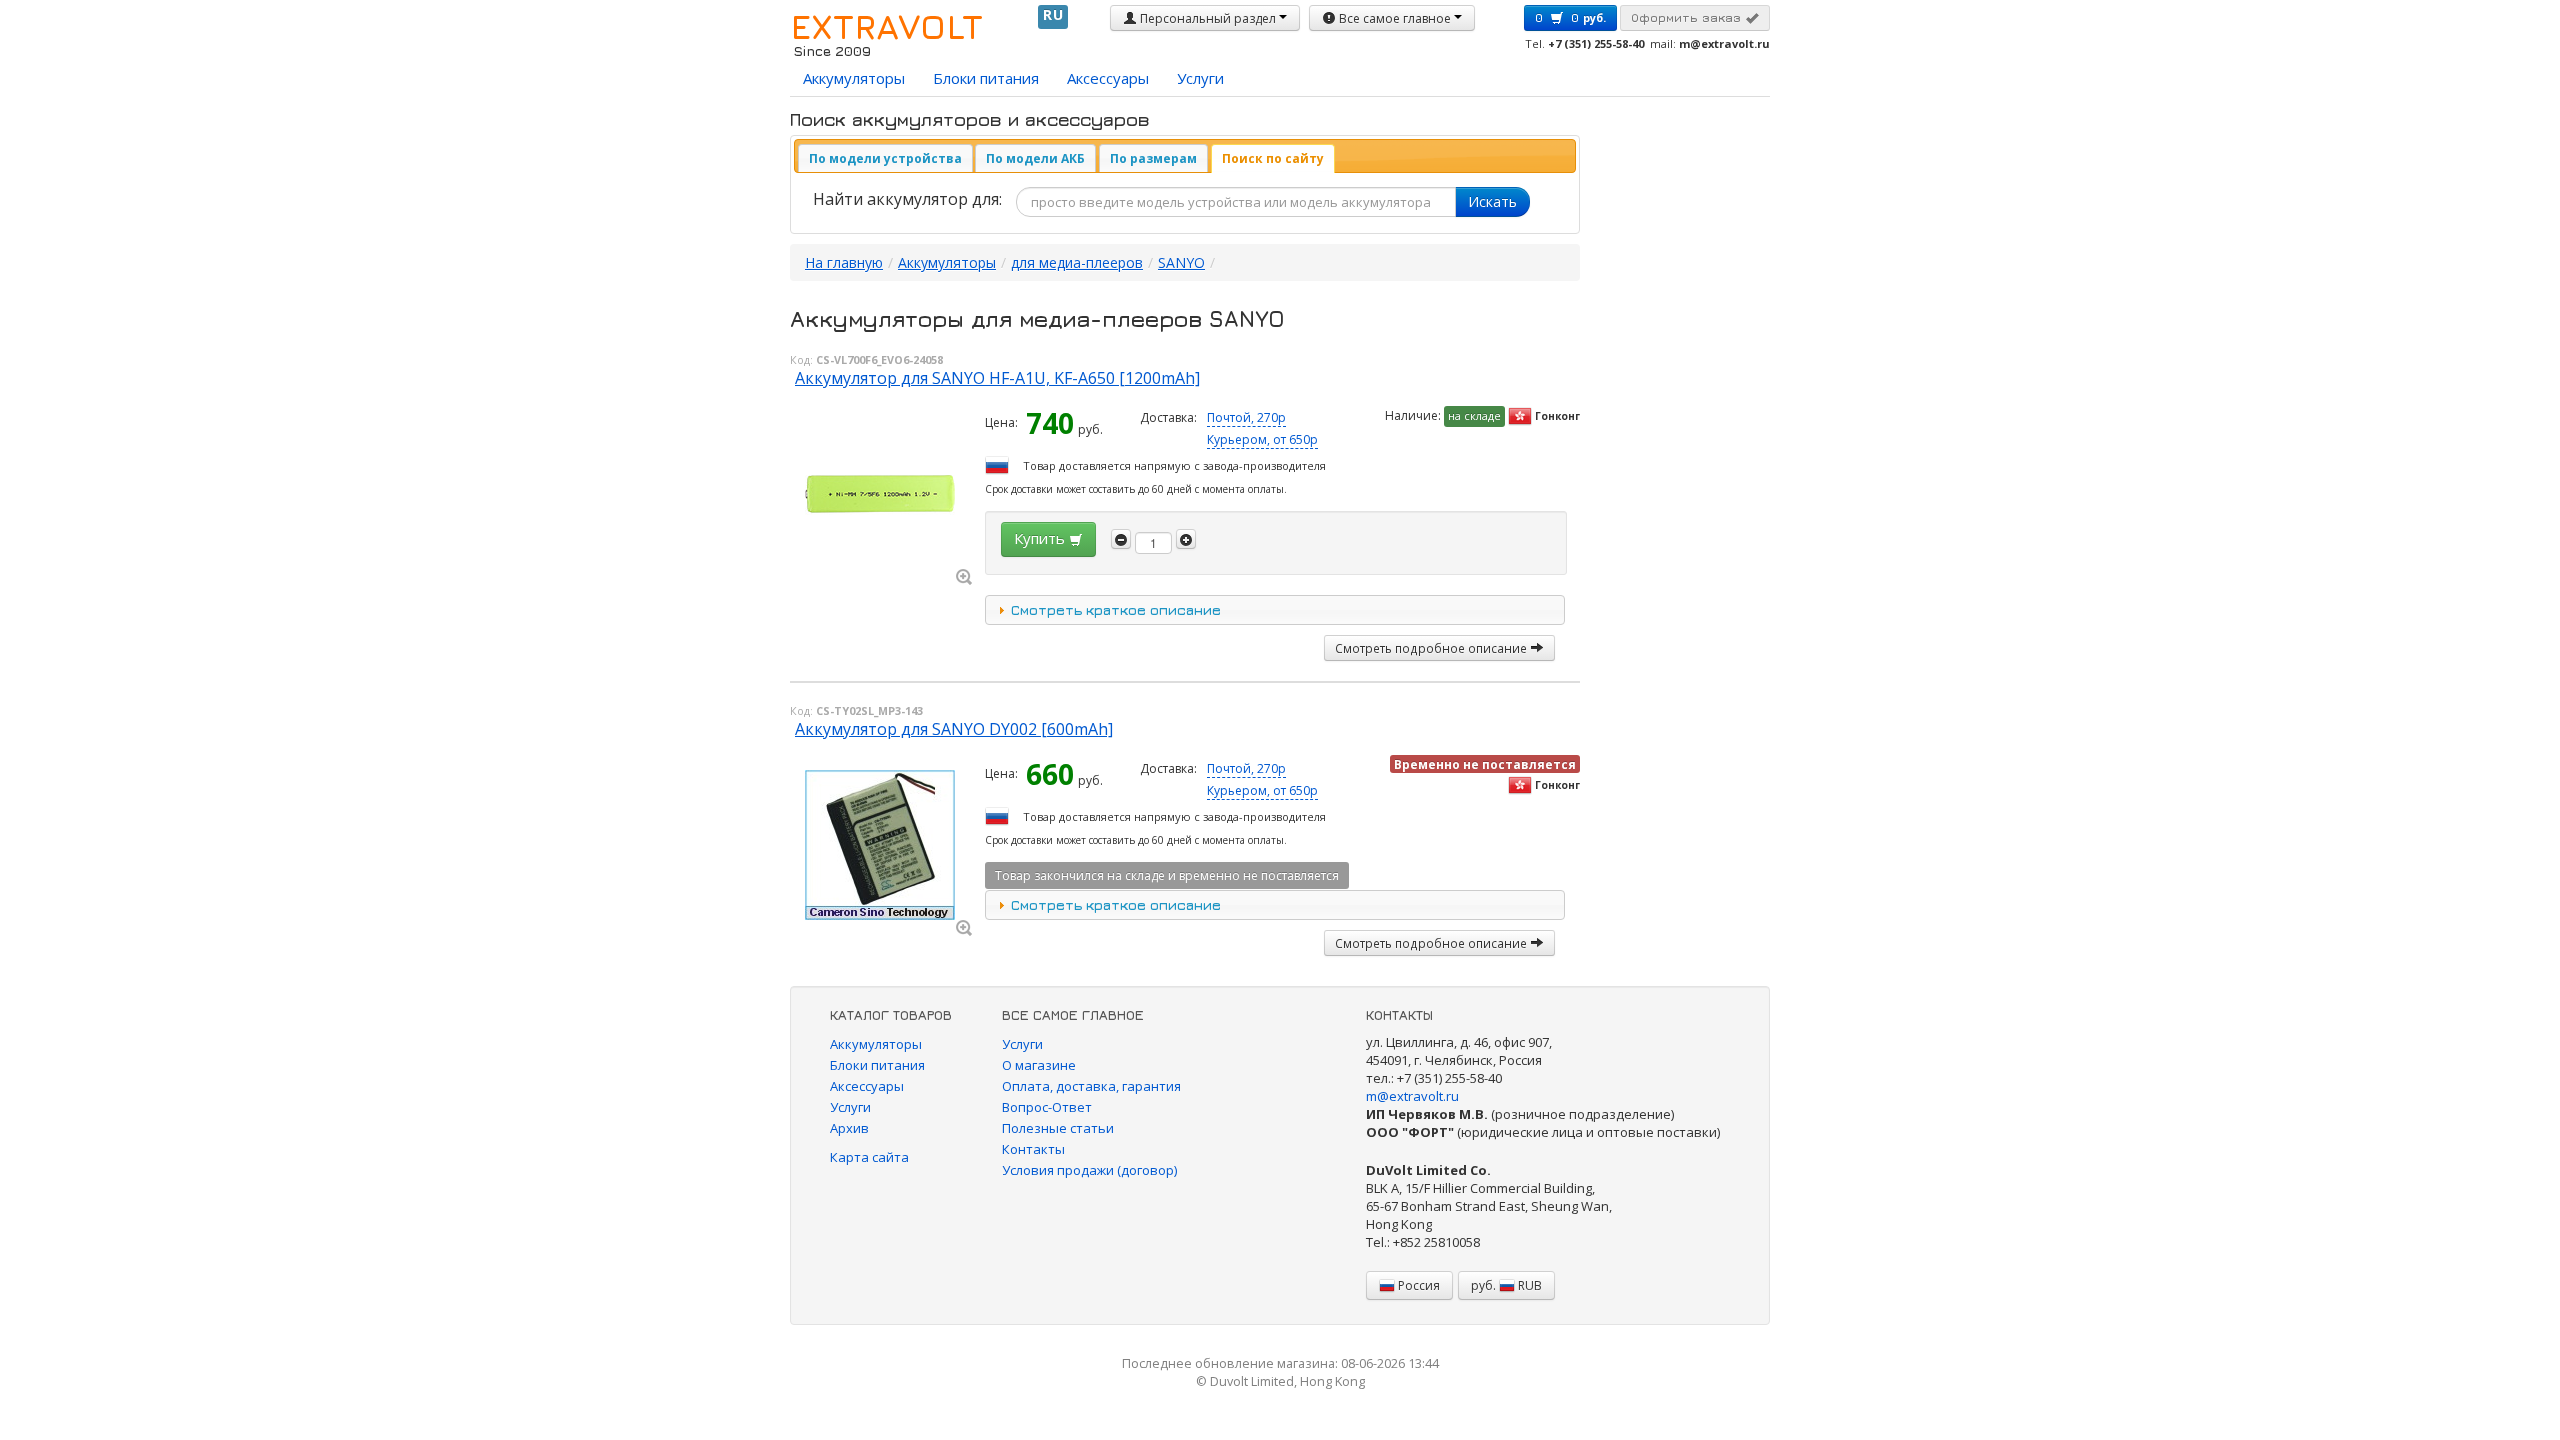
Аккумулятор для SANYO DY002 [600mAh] (954, 729)
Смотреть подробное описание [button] (1432, 648)
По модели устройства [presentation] (885, 158)
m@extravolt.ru (1412, 1096)
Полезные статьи (1058, 1128)
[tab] (885, 158)
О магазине (1039, 1065)
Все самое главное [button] (1395, 18)
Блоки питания (986, 78)
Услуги (1200, 78)
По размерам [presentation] (1153, 158)
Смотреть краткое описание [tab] (1116, 609)
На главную (844, 262)
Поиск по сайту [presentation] (1273, 158)
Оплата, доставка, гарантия (1091, 1086)
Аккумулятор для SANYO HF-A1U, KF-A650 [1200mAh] (997, 378)
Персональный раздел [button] (1208, 18)
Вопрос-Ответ (1047, 1107)
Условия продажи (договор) (1089, 1170)
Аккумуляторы (854, 78)
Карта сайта (869, 1157)
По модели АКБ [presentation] (1035, 158)
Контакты (1033, 1149)
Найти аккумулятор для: (907, 199)
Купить (1041, 538)
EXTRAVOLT (886, 26)
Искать (1492, 201)
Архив (849, 1128)
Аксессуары (1108, 78)
